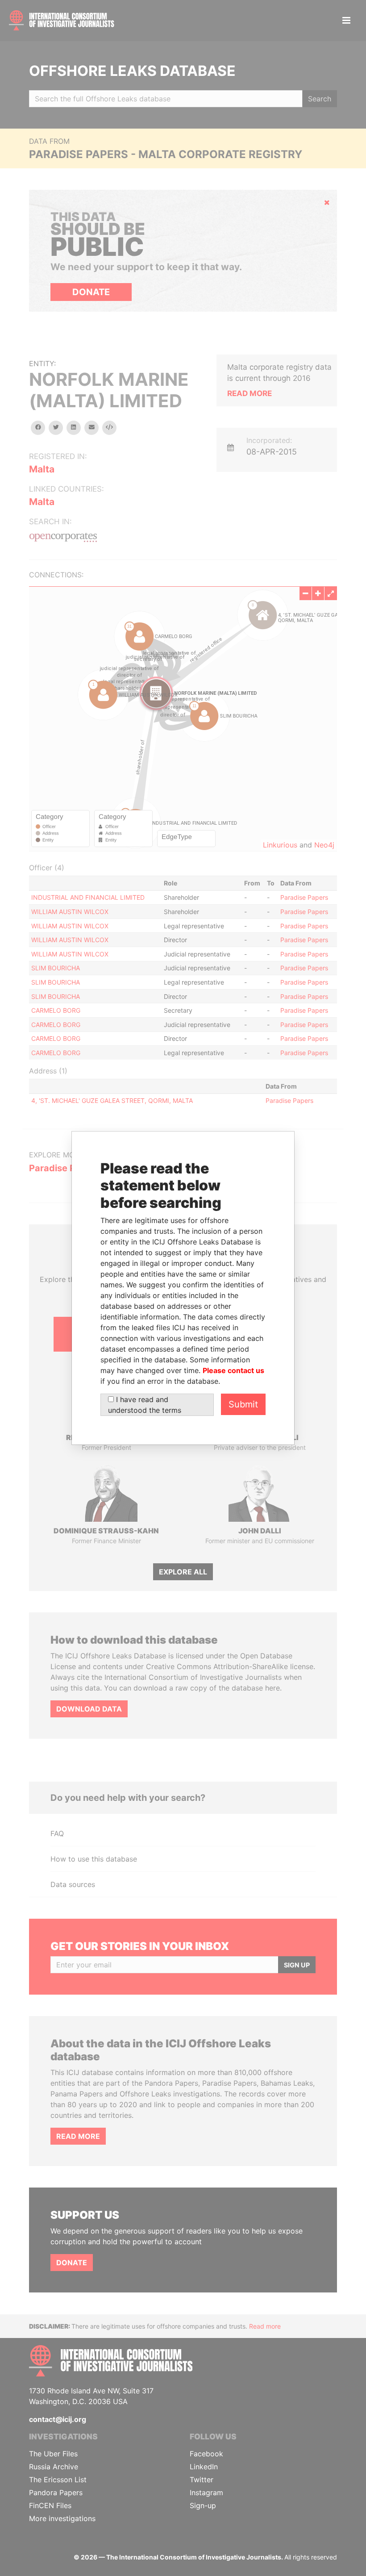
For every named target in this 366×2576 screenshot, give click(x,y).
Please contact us (233, 1370)
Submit (243, 1404)
